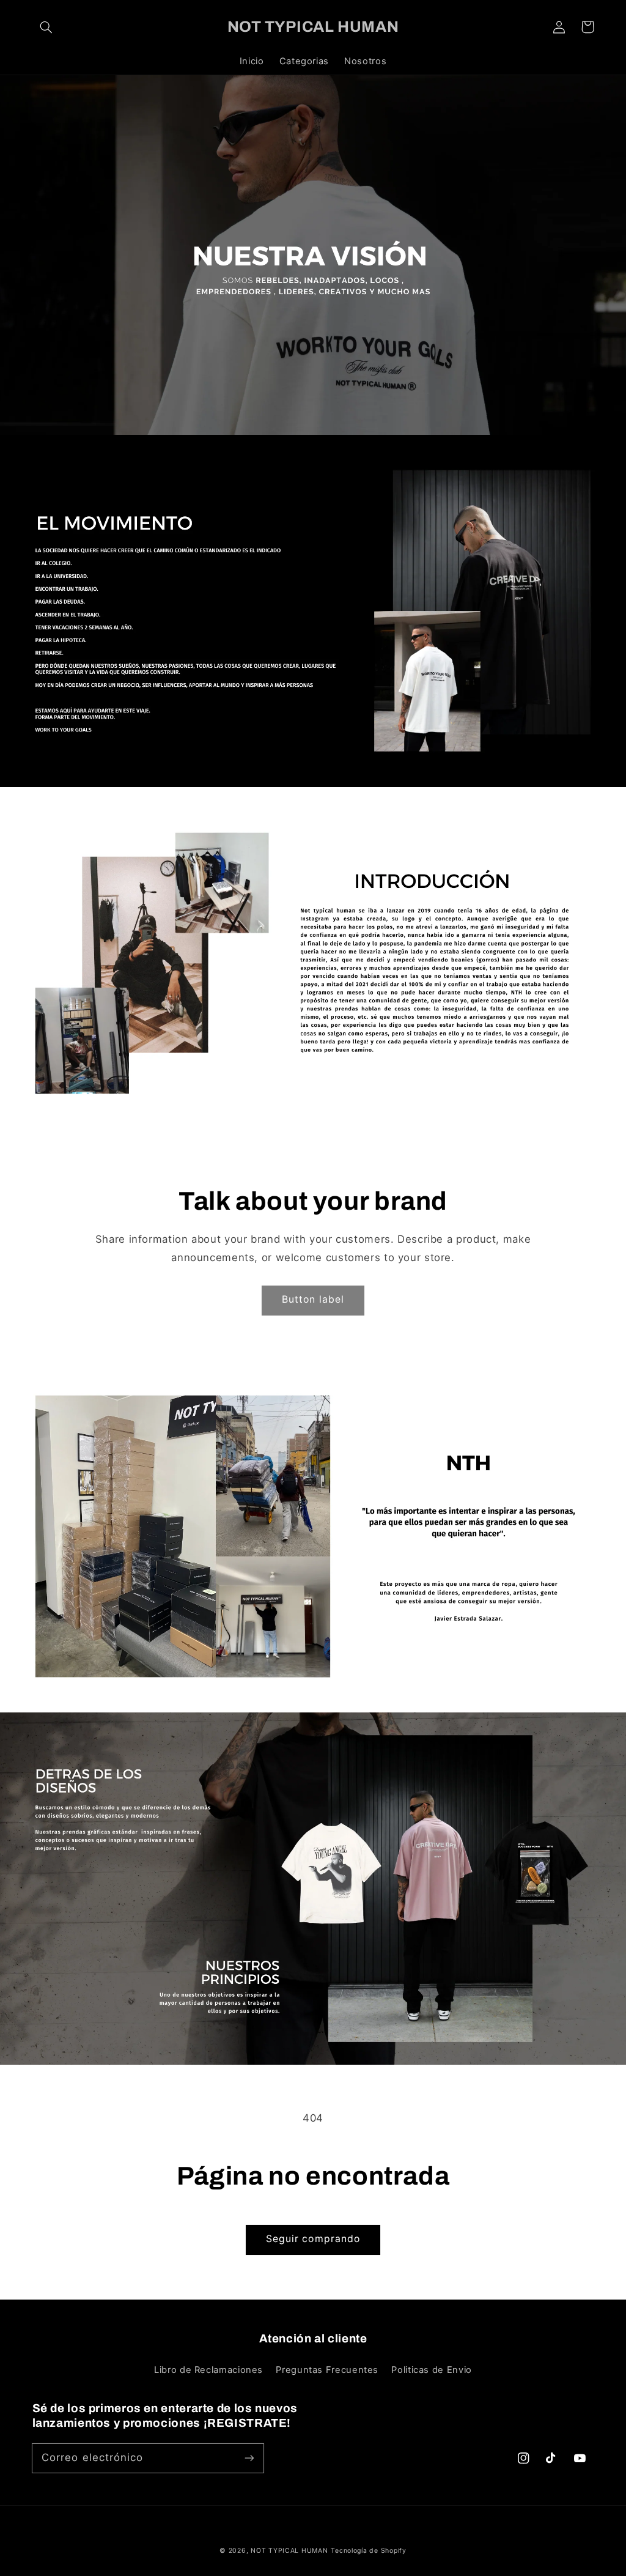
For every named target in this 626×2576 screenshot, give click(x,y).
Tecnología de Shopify (368, 2551)
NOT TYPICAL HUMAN (289, 2551)
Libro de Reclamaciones (208, 2370)
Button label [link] (313, 1299)
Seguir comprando (313, 2239)
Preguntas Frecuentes (327, 2370)
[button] (46, 27)
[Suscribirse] (249, 2458)
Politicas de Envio (431, 2370)
